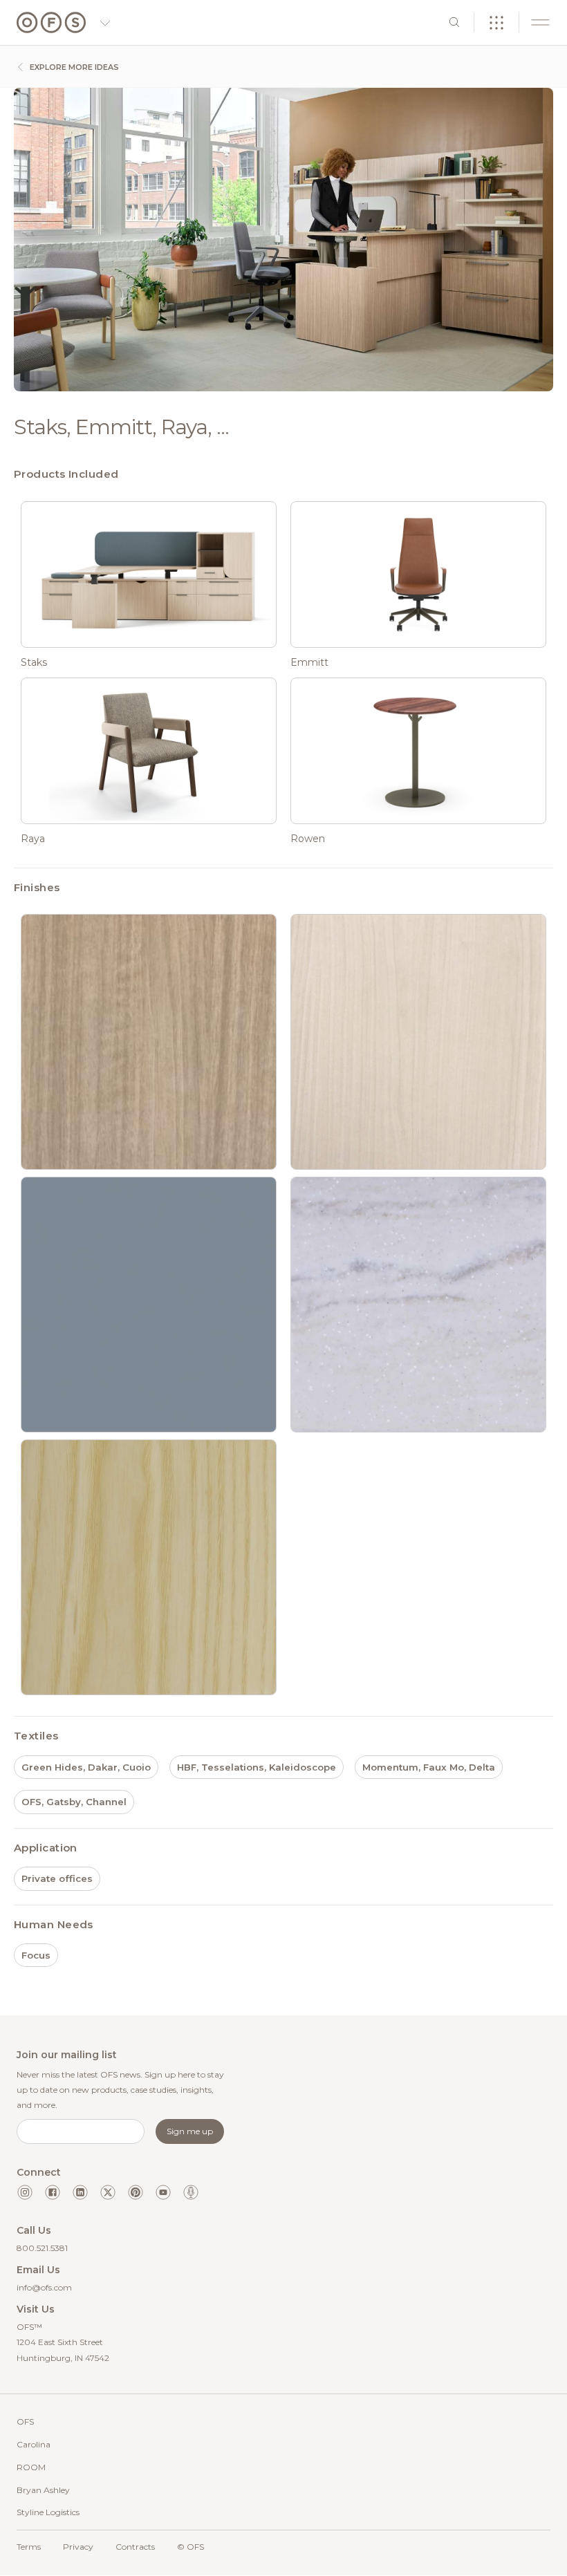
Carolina (34, 2444)
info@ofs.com (44, 2287)
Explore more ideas (73, 67)
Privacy (78, 2547)
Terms (29, 2547)
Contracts (135, 2547)
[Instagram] (25, 2192)
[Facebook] (53, 2192)
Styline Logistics (48, 2512)
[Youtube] (163, 2192)
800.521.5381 (42, 2248)
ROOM (31, 2467)
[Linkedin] (80, 2192)
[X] (108, 2192)
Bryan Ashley (43, 2490)
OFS (25, 2421)
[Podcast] (191, 2192)
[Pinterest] (136, 2192)
